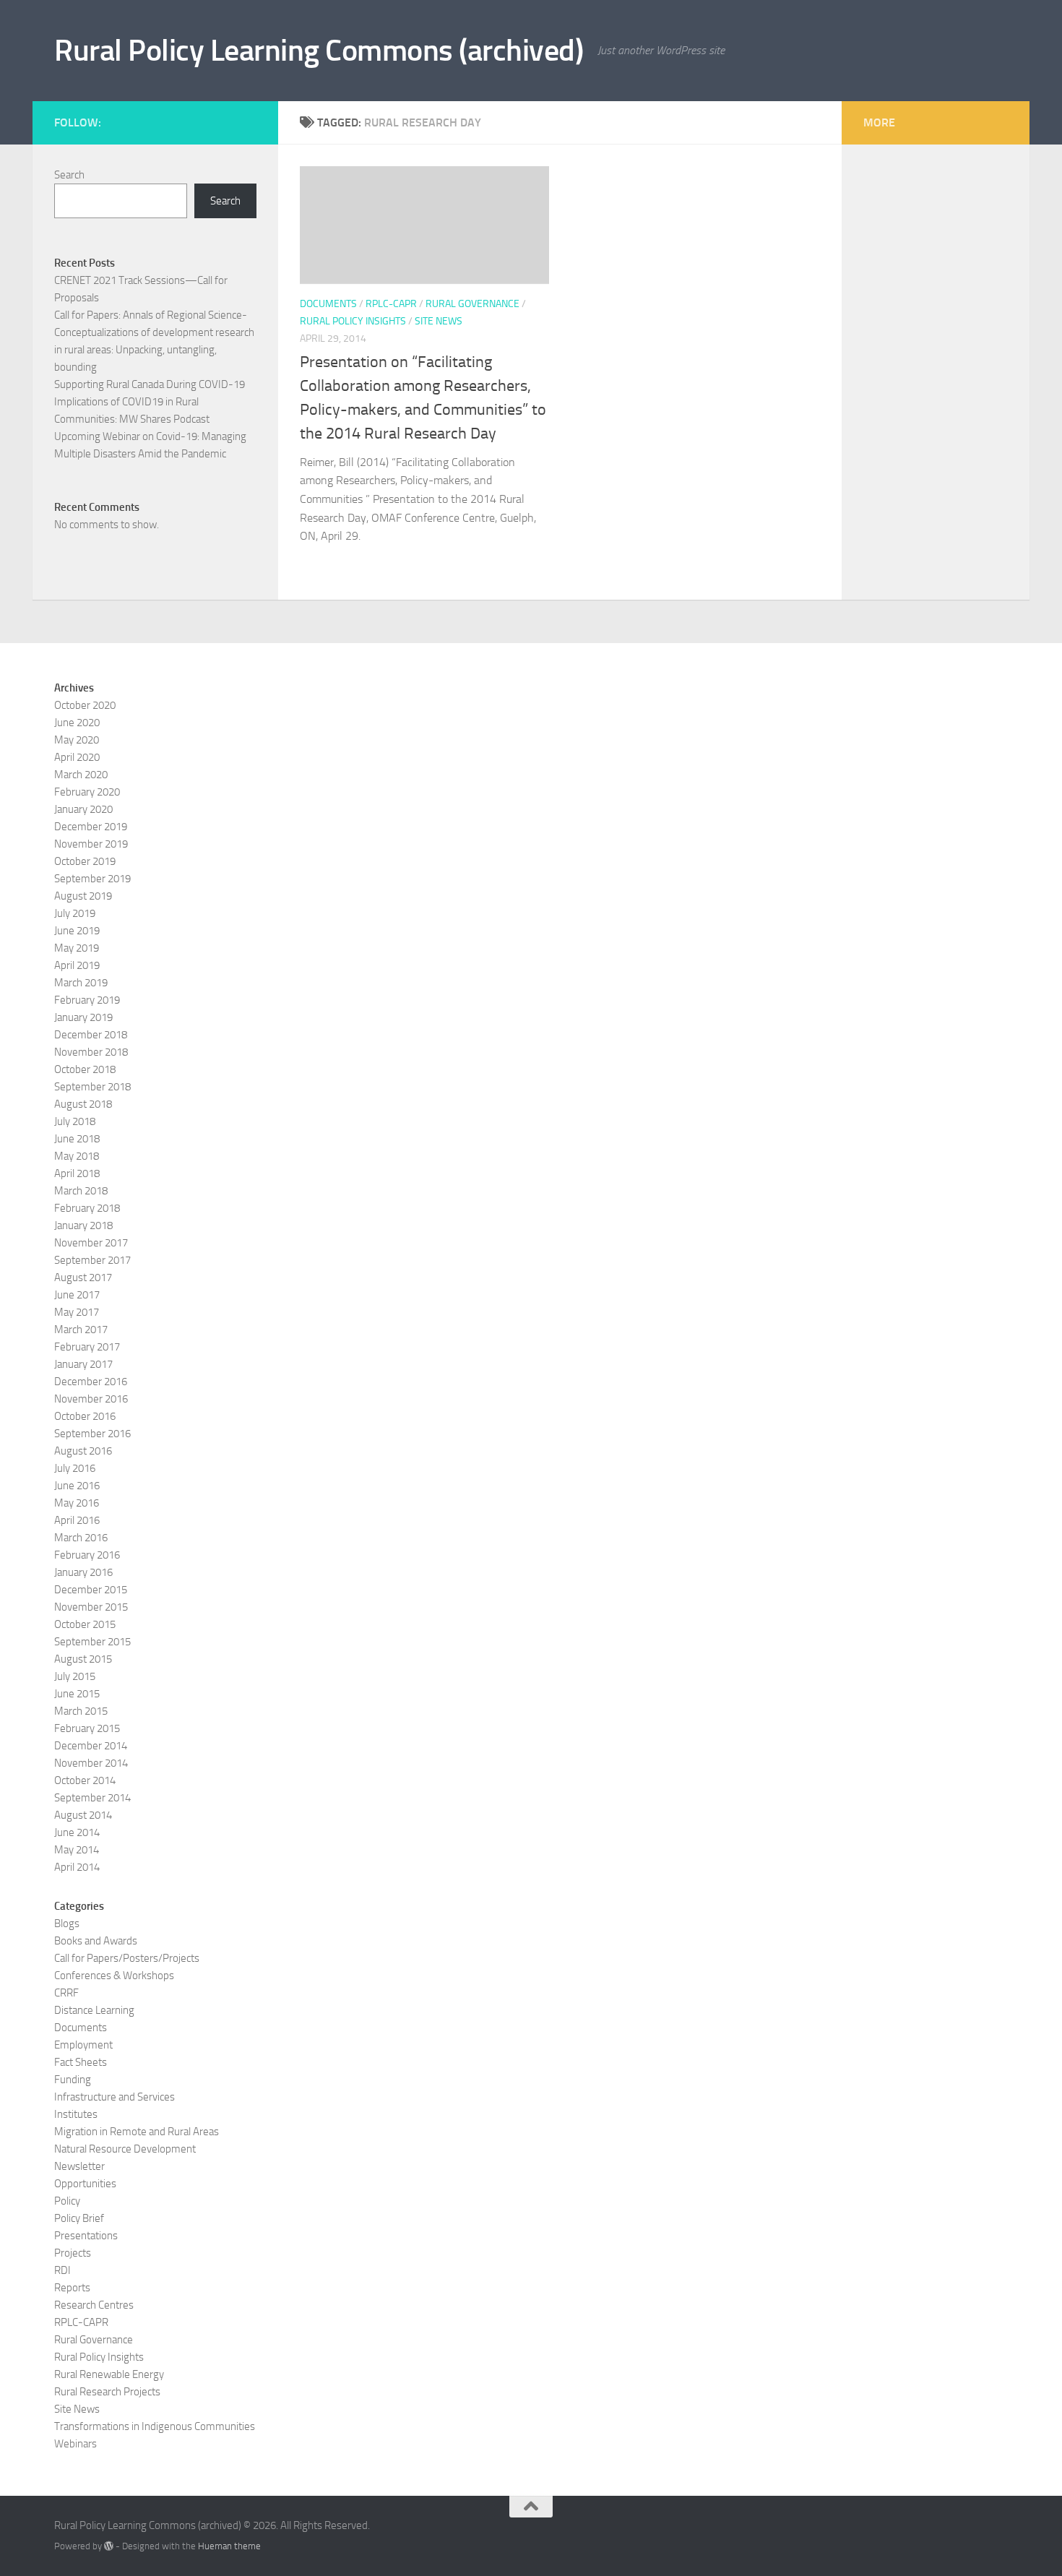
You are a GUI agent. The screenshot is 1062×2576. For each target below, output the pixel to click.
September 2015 (92, 1642)
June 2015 (77, 1694)
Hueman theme (229, 2546)
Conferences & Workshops (114, 1976)
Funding (73, 2080)
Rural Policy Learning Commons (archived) (319, 51)
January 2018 (83, 1225)
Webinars (75, 2444)
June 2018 (77, 1139)
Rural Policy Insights (353, 321)
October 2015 (85, 1624)
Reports (72, 2288)
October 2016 (85, 1416)
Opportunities (85, 2184)
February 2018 (87, 1208)
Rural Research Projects (107, 2392)
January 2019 (83, 1017)
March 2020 (81, 775)
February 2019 (87, 1000)
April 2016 (77, 1520)
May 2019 (77, 948)
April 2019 (77, 965)
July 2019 (75, 913)
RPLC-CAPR (391, 304)
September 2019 (92, 879)
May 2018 (77, 1156)
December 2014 (91, 1746)
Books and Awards (96, 1941)
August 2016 (83, 1451)
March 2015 (81, 1711)
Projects (73, 2253)
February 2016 (87, 1555)
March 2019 (81, 983)
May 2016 (77, 1503)
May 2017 (77, 1312)
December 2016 (91, 1382)
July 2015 (75, 1676)
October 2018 (85, 1069)
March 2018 (81, 1191)
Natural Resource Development (125, 2149)
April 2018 (77, 1173)
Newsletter (79, 2166)
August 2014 (83, 1815)
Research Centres (94, 2305)
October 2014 (85, 1780)
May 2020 (77, 740)
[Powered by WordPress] (109, 2546)
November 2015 (91, 1607)
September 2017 (92, 1260)
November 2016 (91, 1399)
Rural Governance (472, 304)
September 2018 (92, 1087)
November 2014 (91, 1763)
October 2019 (85, 861)
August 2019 (83, 896)
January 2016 (83, 1572)
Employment (83, 2045)
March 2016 (81, 1538)
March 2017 (81, 1330)
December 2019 (91, 827)
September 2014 (92, 1798)
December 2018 (91, 1035)
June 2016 (77, 1486)
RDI (62, 2270)
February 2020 (87, 792)
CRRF (66, 1993)
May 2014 (77, 1850)
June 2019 (77, 931)
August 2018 (83, 1104)
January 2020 (83, 809)
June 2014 (77, 1832)
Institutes (76, 2114)
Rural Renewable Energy (109, 2374)
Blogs (67, 1924)
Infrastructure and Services (115, 2097)
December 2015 (91, 1590)
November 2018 (91, 1052)
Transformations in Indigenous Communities (155, 2426)
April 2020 (77, 757)
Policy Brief (79, 2218)
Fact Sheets (81, 2062)
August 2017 (83, 1278)
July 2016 (75, 1468)
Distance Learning (94, 2010)
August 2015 (83, 1659)
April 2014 (77, 1867)
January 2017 (83, 1364)
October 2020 (85, 705)
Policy (67, 2201)
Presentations (86, 2236)
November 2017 (91, 1243)
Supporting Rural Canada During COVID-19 (150, 384)
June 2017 (77, 1295)
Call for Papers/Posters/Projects (127, 1958)
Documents (328, 304)
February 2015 (87, 1728)
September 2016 (92, 1434)
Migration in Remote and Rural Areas (137, 2132)
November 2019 (91, 844)
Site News (439, 321)
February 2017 (87, 1347)
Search (69, 175)
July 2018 (75, 1121)
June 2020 (77, 723)
